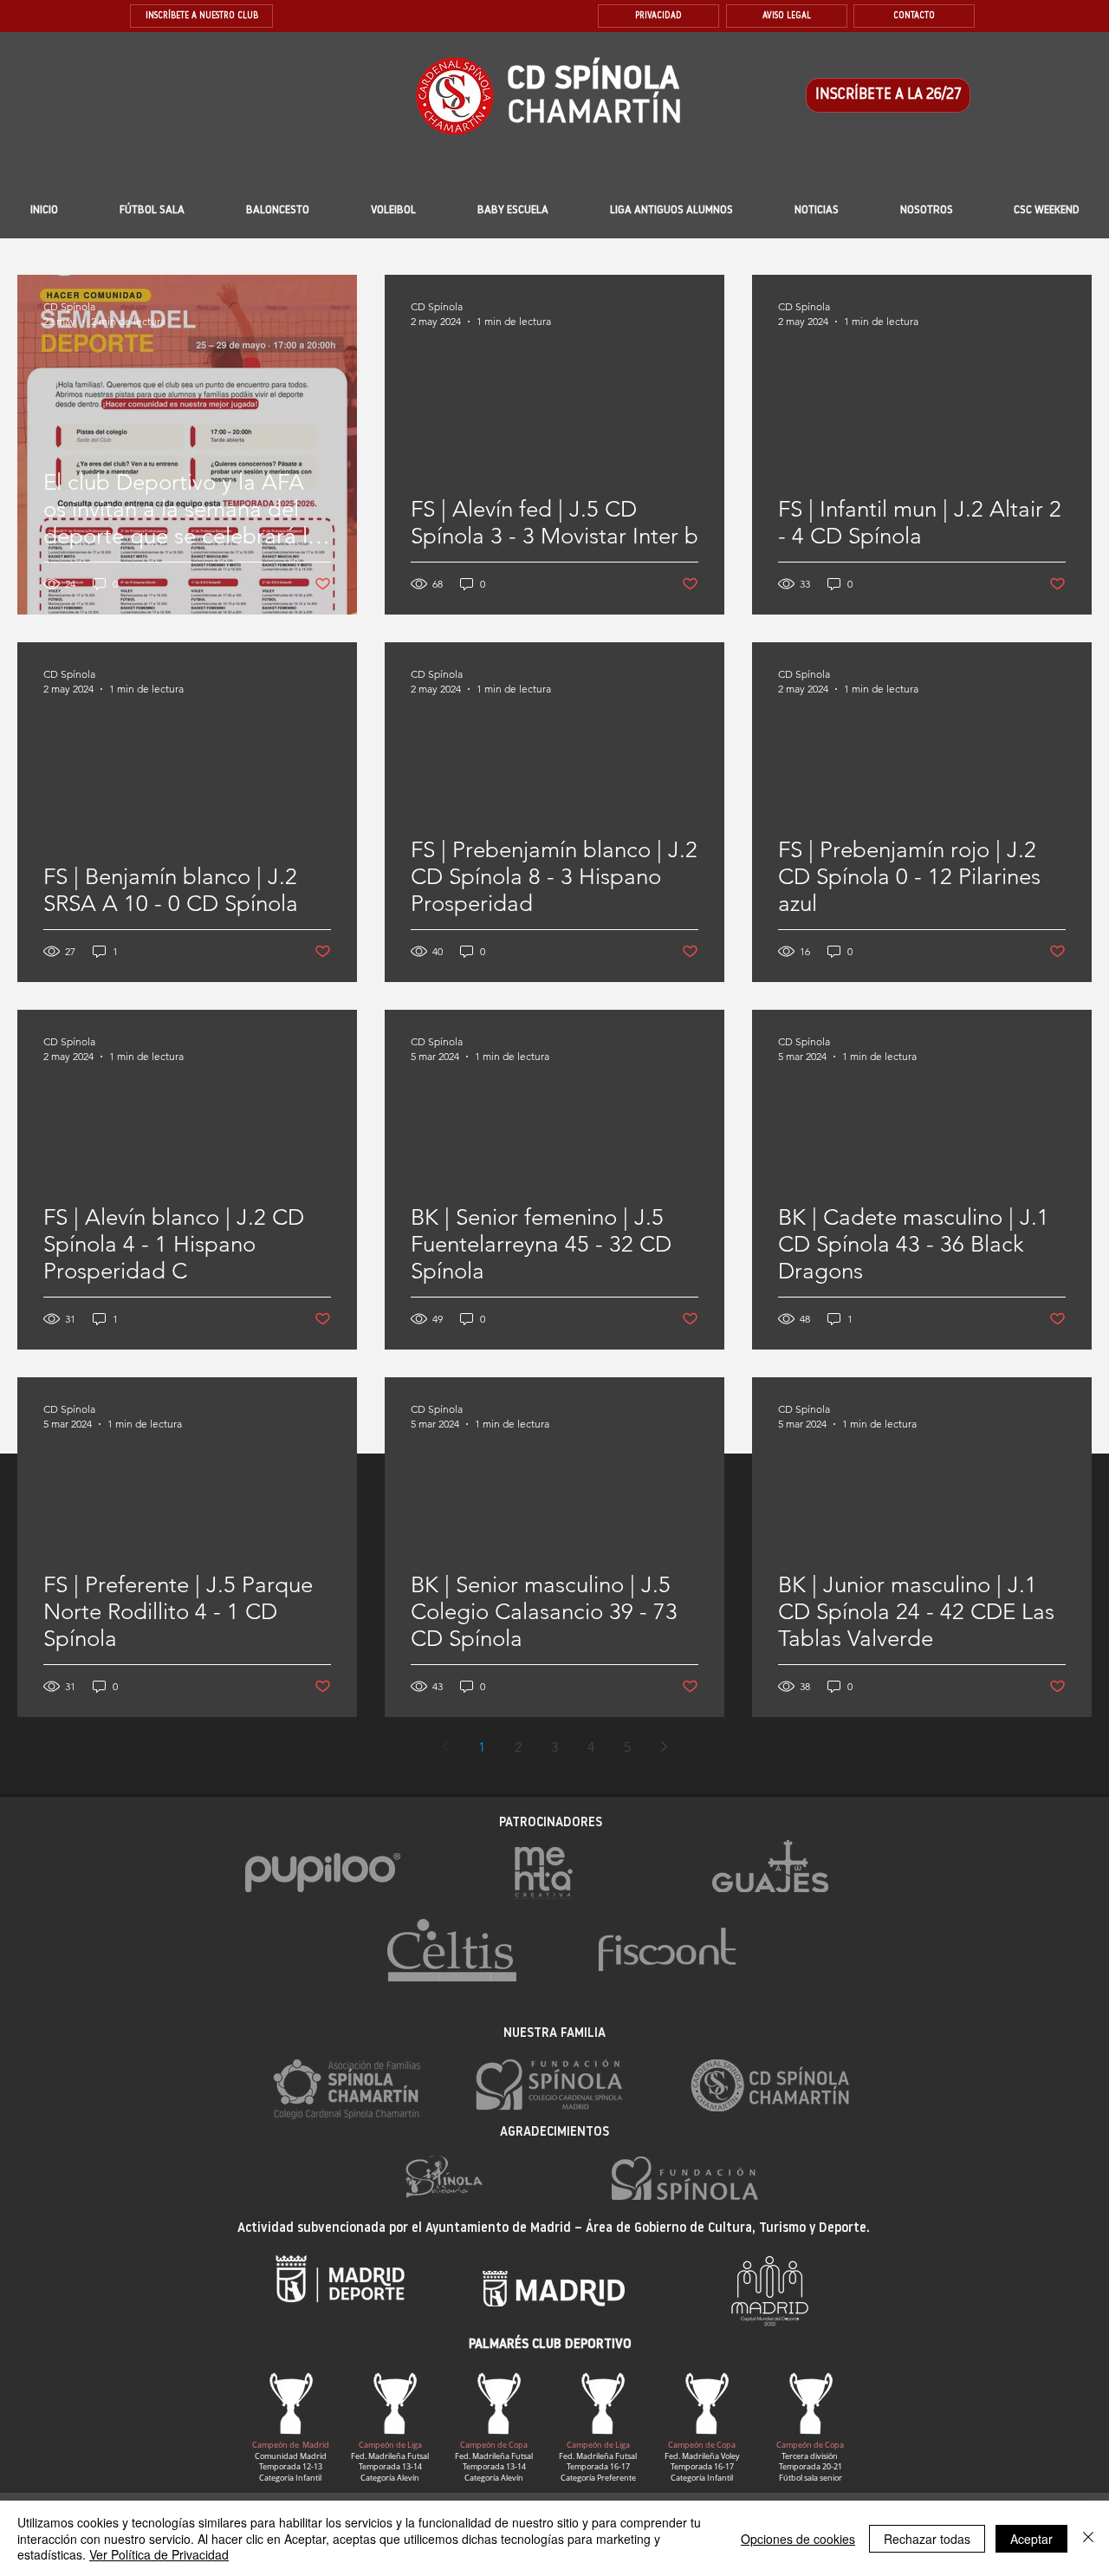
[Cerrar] (1088, 2538)
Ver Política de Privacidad (159, 2554)
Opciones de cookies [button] (798, 2539)
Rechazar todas (927, 2539)
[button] (513, 211)
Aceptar (1031, 2539)
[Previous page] (445, 1747)
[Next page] (664, 1747)
